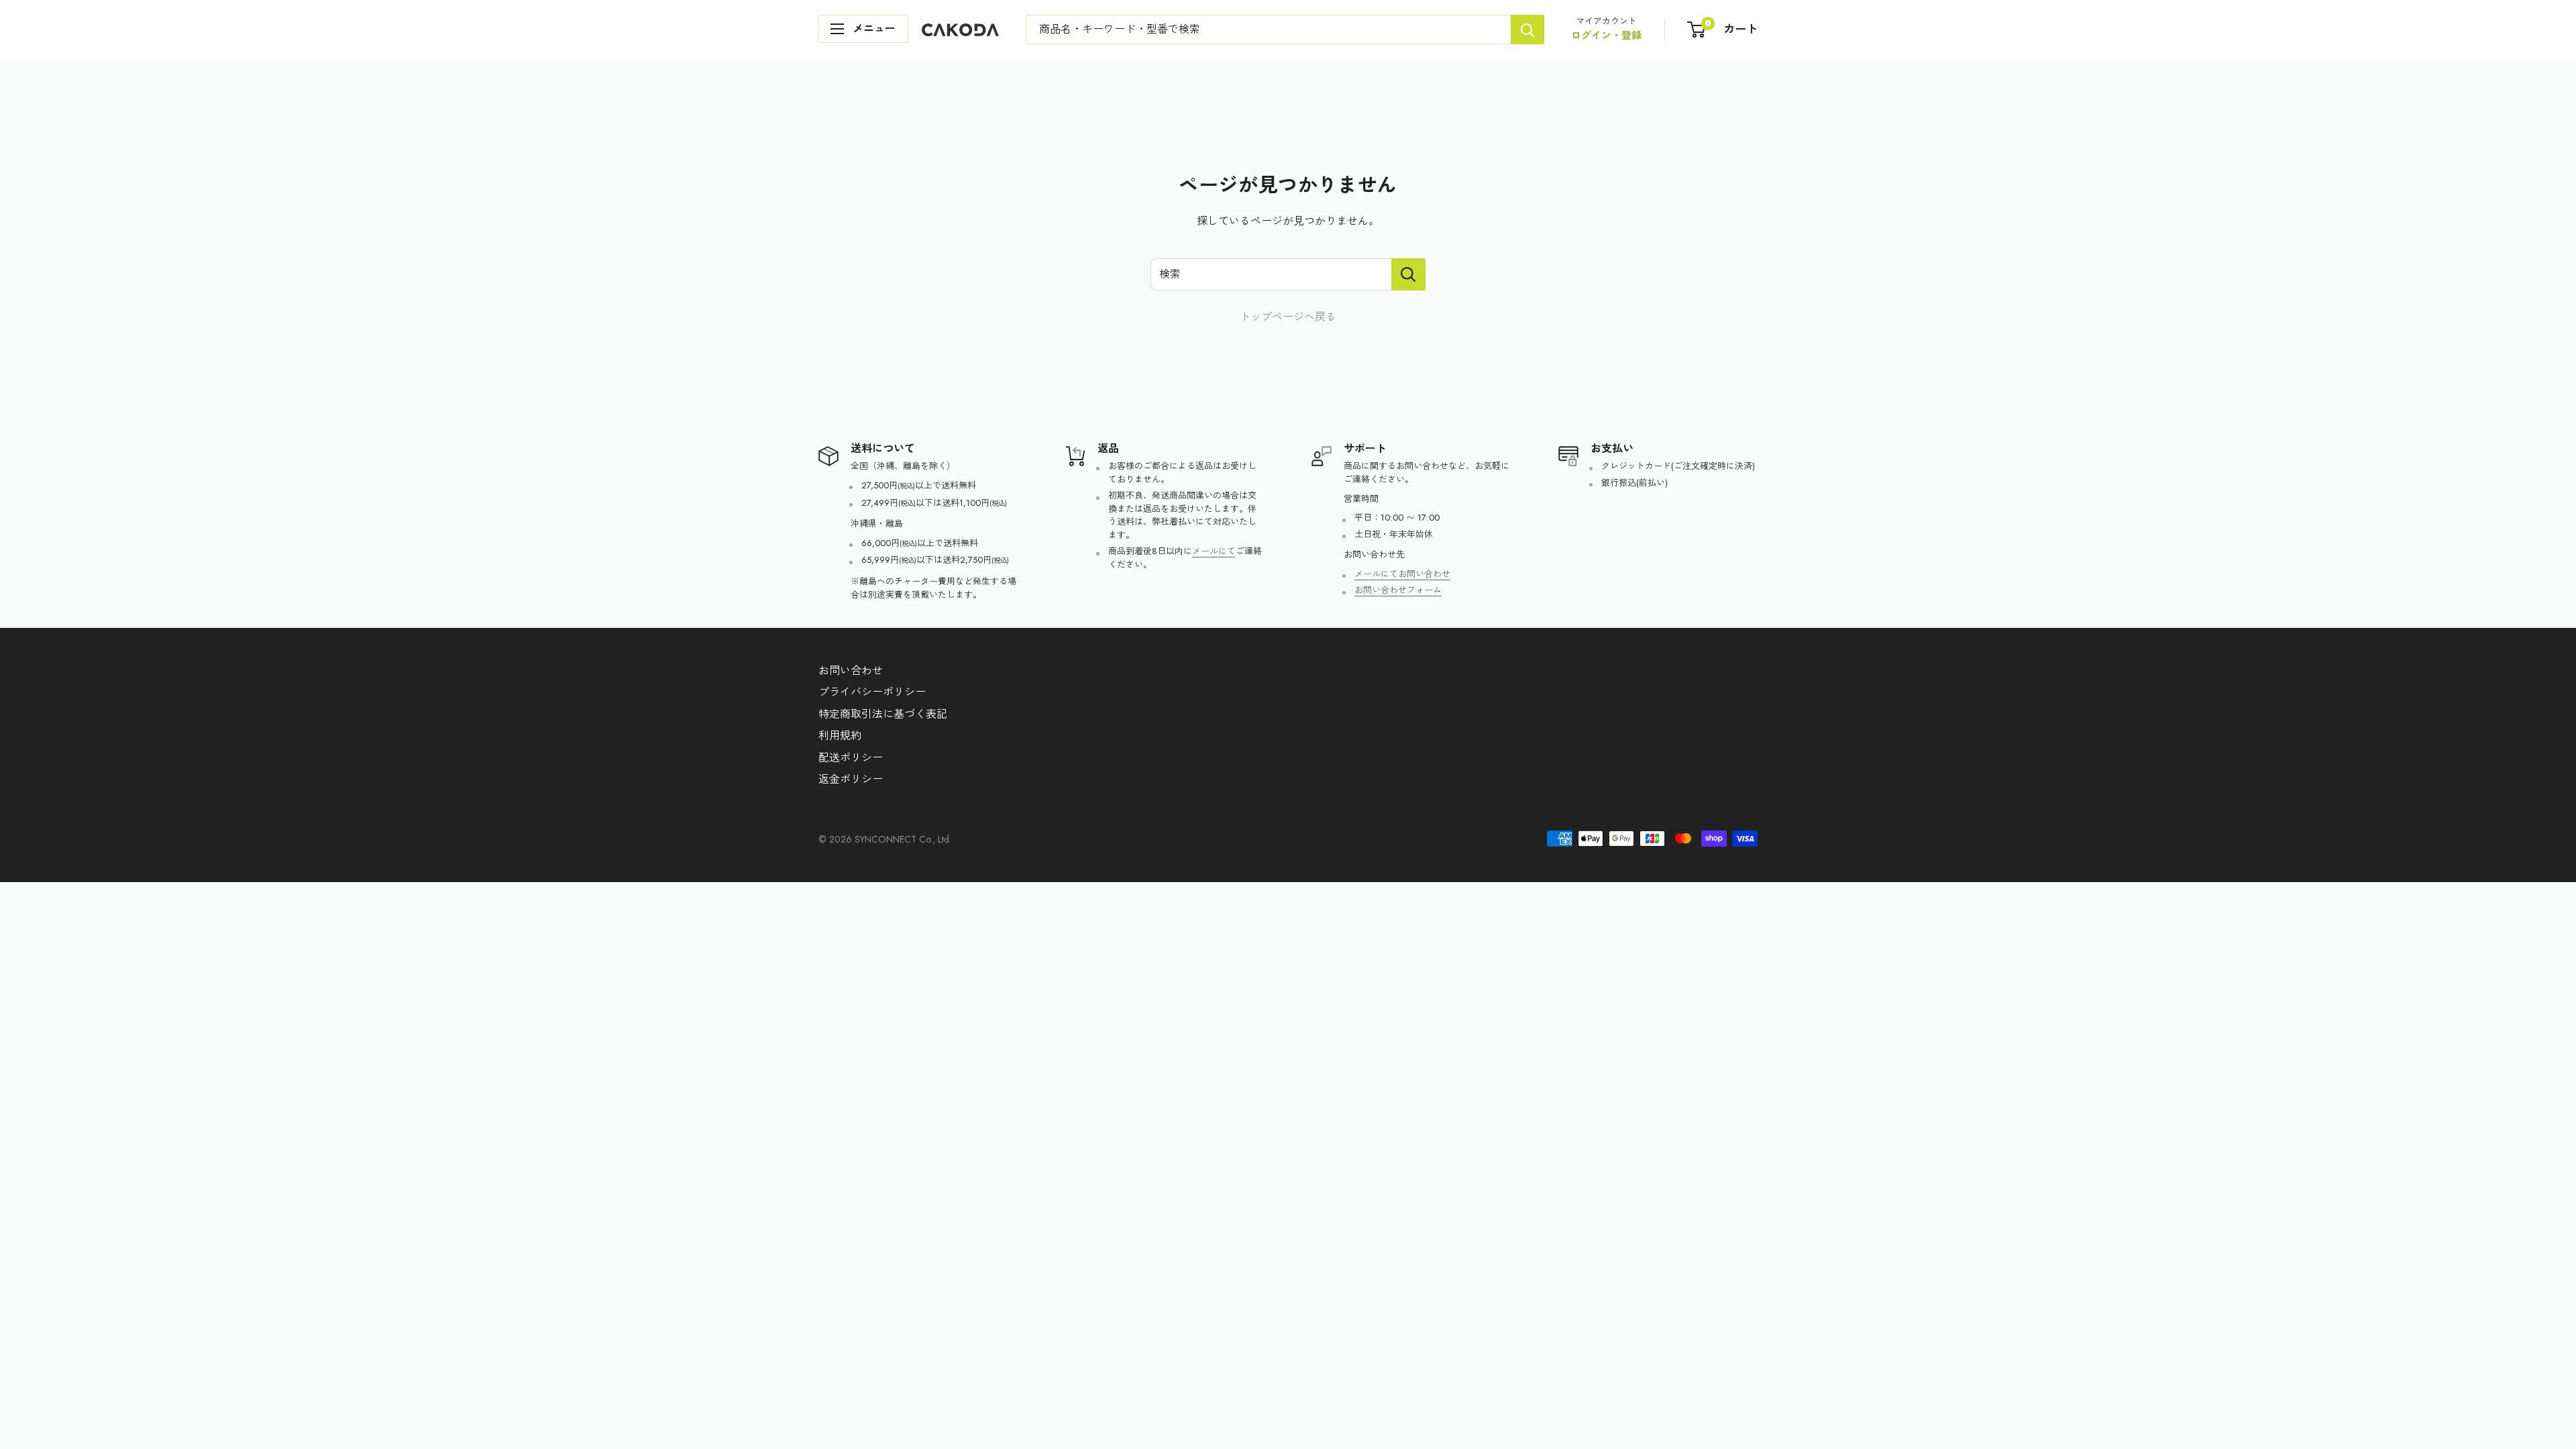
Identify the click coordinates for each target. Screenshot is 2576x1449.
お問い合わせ (851, 670)
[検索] (1527, 30)
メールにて (1214, 551)
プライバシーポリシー (872, 692)
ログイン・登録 (1606, 36)
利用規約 (840, 736)
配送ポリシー (851, 758)
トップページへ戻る (1288, 317)
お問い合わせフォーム (1398, 590)
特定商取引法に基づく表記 (883, 714)
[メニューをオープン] (863, 29)
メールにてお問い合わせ (1402, 574)
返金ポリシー (851, 779)
